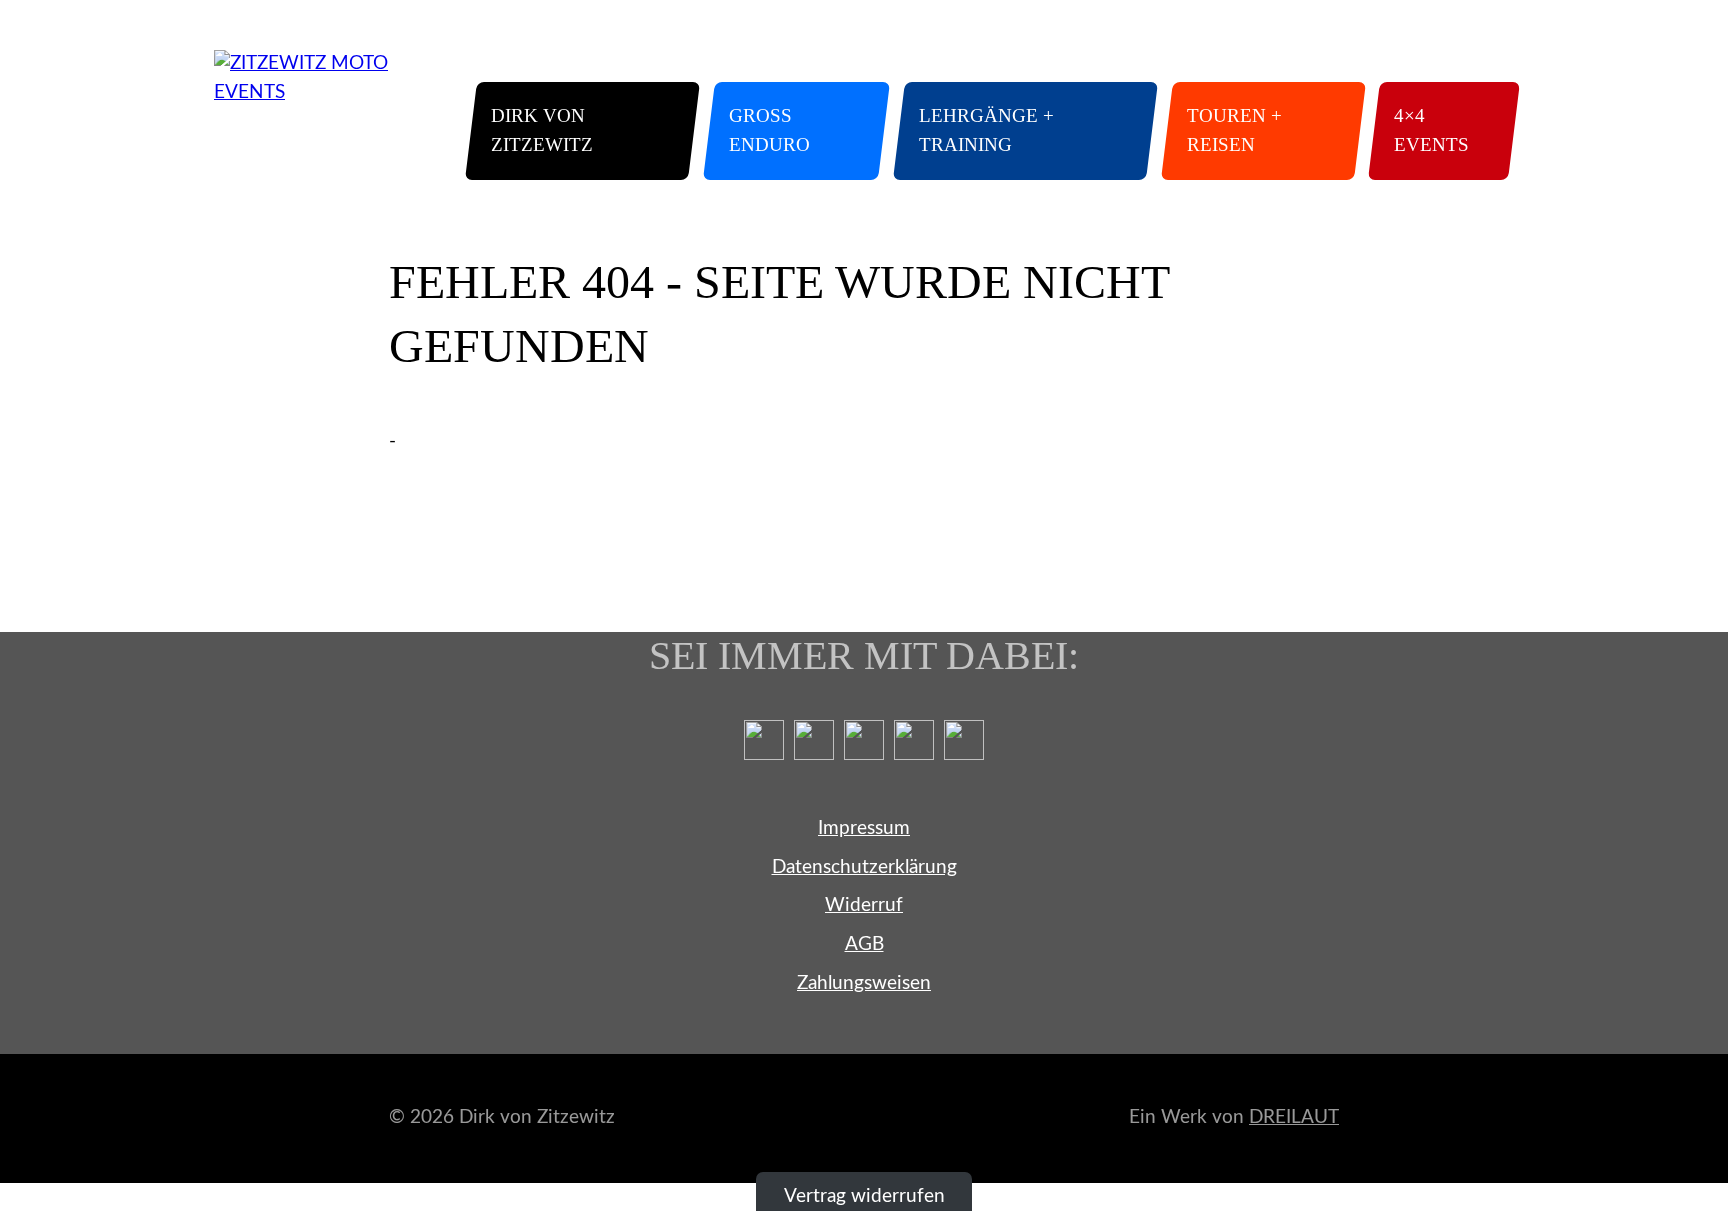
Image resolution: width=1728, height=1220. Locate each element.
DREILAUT (1294, 1117)
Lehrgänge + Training (986, 130)
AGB (864, 944)
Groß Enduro (769, 130)
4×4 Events (1431, 130)
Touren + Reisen (1234, 130)
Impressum (864, 828)
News (1242, 63)
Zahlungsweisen (864, 983)
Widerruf (864, 905)
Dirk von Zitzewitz (542, 130)
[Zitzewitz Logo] (319, 115)
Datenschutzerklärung (864, 867)
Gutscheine (1334, 63)
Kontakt (1435, 63)
